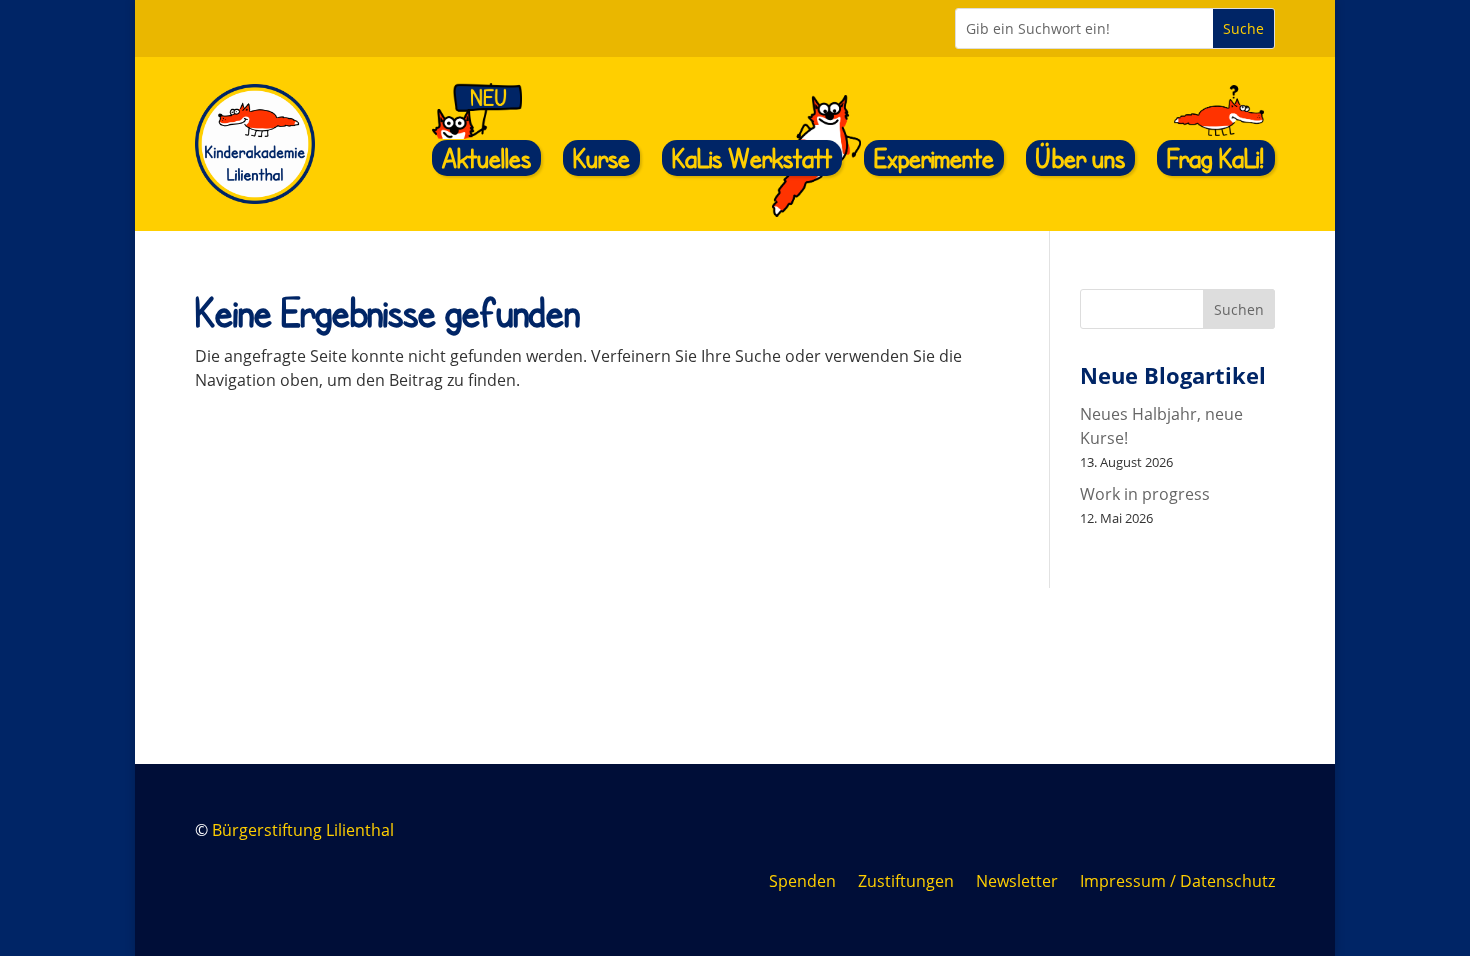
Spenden (802, 883)
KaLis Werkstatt (752, 157)
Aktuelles (486, 157)
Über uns (1080, 157)
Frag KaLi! (1216, 157)
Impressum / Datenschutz (1177, 883)
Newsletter (1017, 883)
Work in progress (1145, 494)
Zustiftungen (906, 883)
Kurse (601, 157)
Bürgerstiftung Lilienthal (303, 830)
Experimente (934, 157)
